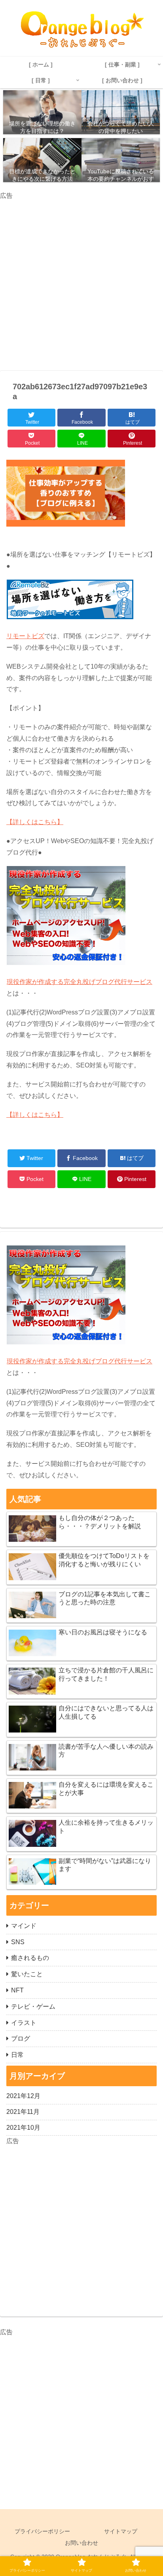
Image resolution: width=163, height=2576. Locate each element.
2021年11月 (23, 2112)
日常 (17, 2055)
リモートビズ (25, 636)
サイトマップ (121, 2531)
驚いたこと (27, 1974)
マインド (24, 1926)
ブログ (21, 2039)
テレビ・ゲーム (33, 2006)
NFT (17, 1990)
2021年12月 (23, 2096)
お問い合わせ (81, 2543)
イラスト (24, 2023)
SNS (18, 1942)
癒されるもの (30, 1958)
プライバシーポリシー (42, 2531)
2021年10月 (23, 2128)
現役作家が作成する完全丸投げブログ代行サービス (80, 982)
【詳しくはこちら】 (35, 822)
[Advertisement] (81, 283)
